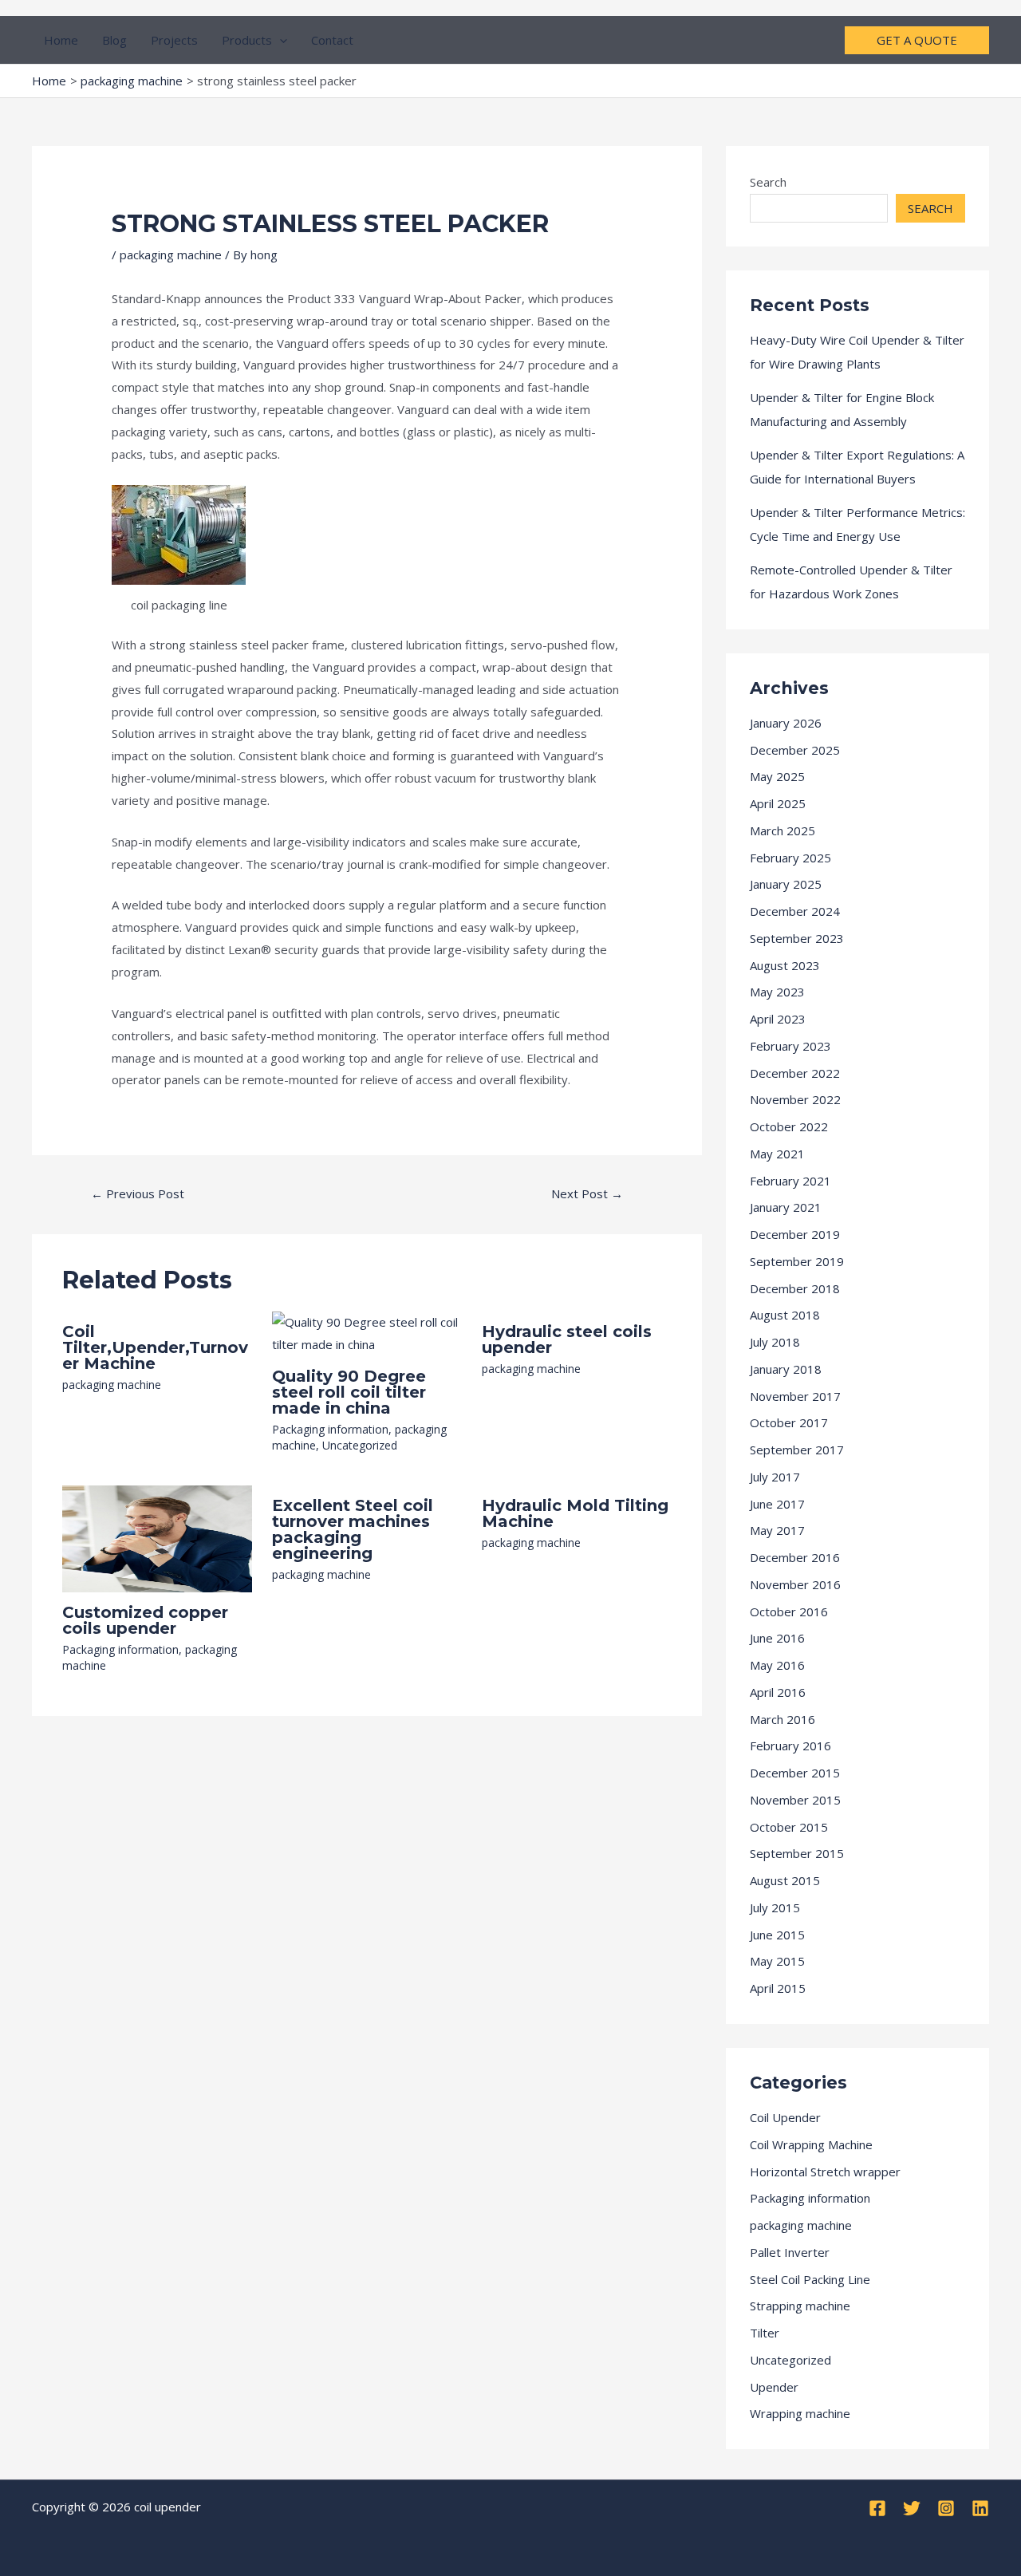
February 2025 (790, 858)
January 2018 (786, 1369)
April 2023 (778, 1019)
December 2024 (795, 911)
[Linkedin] (980, 2508)
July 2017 (775, 1477)
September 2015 (797, 1853)
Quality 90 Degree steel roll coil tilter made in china (349, 1392)
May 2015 (777, 1961)
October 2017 (789, 1422)
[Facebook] (877, 2508)
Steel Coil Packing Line (810, 2279)
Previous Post (138, 1193)
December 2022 (795, 1073)
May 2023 (777, 992)
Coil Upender (785, 2117)
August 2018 (785, 1315)
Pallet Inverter (790, 2252)
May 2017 (777, 1530)
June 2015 (777, 1935)
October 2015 (789, 1827)
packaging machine (171, 254)
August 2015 (785, 1880)
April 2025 (778, 803)
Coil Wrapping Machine (811, 2144)
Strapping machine (800, 2306)
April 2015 (778, 1988)
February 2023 (790, 1046)
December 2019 (795, 1234)
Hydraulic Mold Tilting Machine (575, 1513)
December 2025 (795, 750)
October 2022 (789, 1126)
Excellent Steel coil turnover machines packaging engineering (353, 1529)
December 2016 (795, 1557)
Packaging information (330, 1429)
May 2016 (777, 1665)
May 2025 (777, 776)
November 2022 (795, 1099)
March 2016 (783, 1719)
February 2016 (790, 1746)
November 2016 (795, 1584)
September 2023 (797, 938)
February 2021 (790, 1181)
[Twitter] (912, 2508)
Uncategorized (360, 1445)
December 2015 (795, 1773)
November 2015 (795, 1800)
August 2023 (785, 965)
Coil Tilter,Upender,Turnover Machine (155, 1347)
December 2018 (795, 1288)
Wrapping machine (800, 2413)
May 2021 (777, 1154)
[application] (280, 40)
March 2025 (783, 830)
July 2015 (775, 1907)
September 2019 (797, 1261)
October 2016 (789, 1611)
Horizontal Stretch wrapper (825, 2172)
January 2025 (786, 884)
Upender (774, 2387)
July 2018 (775, 1342)
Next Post (587, 1193)
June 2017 (777, 1504)
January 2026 (786, 723)
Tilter (765, 2333)
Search (768, 182)
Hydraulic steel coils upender (567, 1339)
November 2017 (795, 1396)
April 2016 (778, 1692)
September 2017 (797, 1450)
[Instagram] (946, 2508)
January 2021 (786, 1207)
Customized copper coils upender (145, 1620)
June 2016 (777, 1638)
